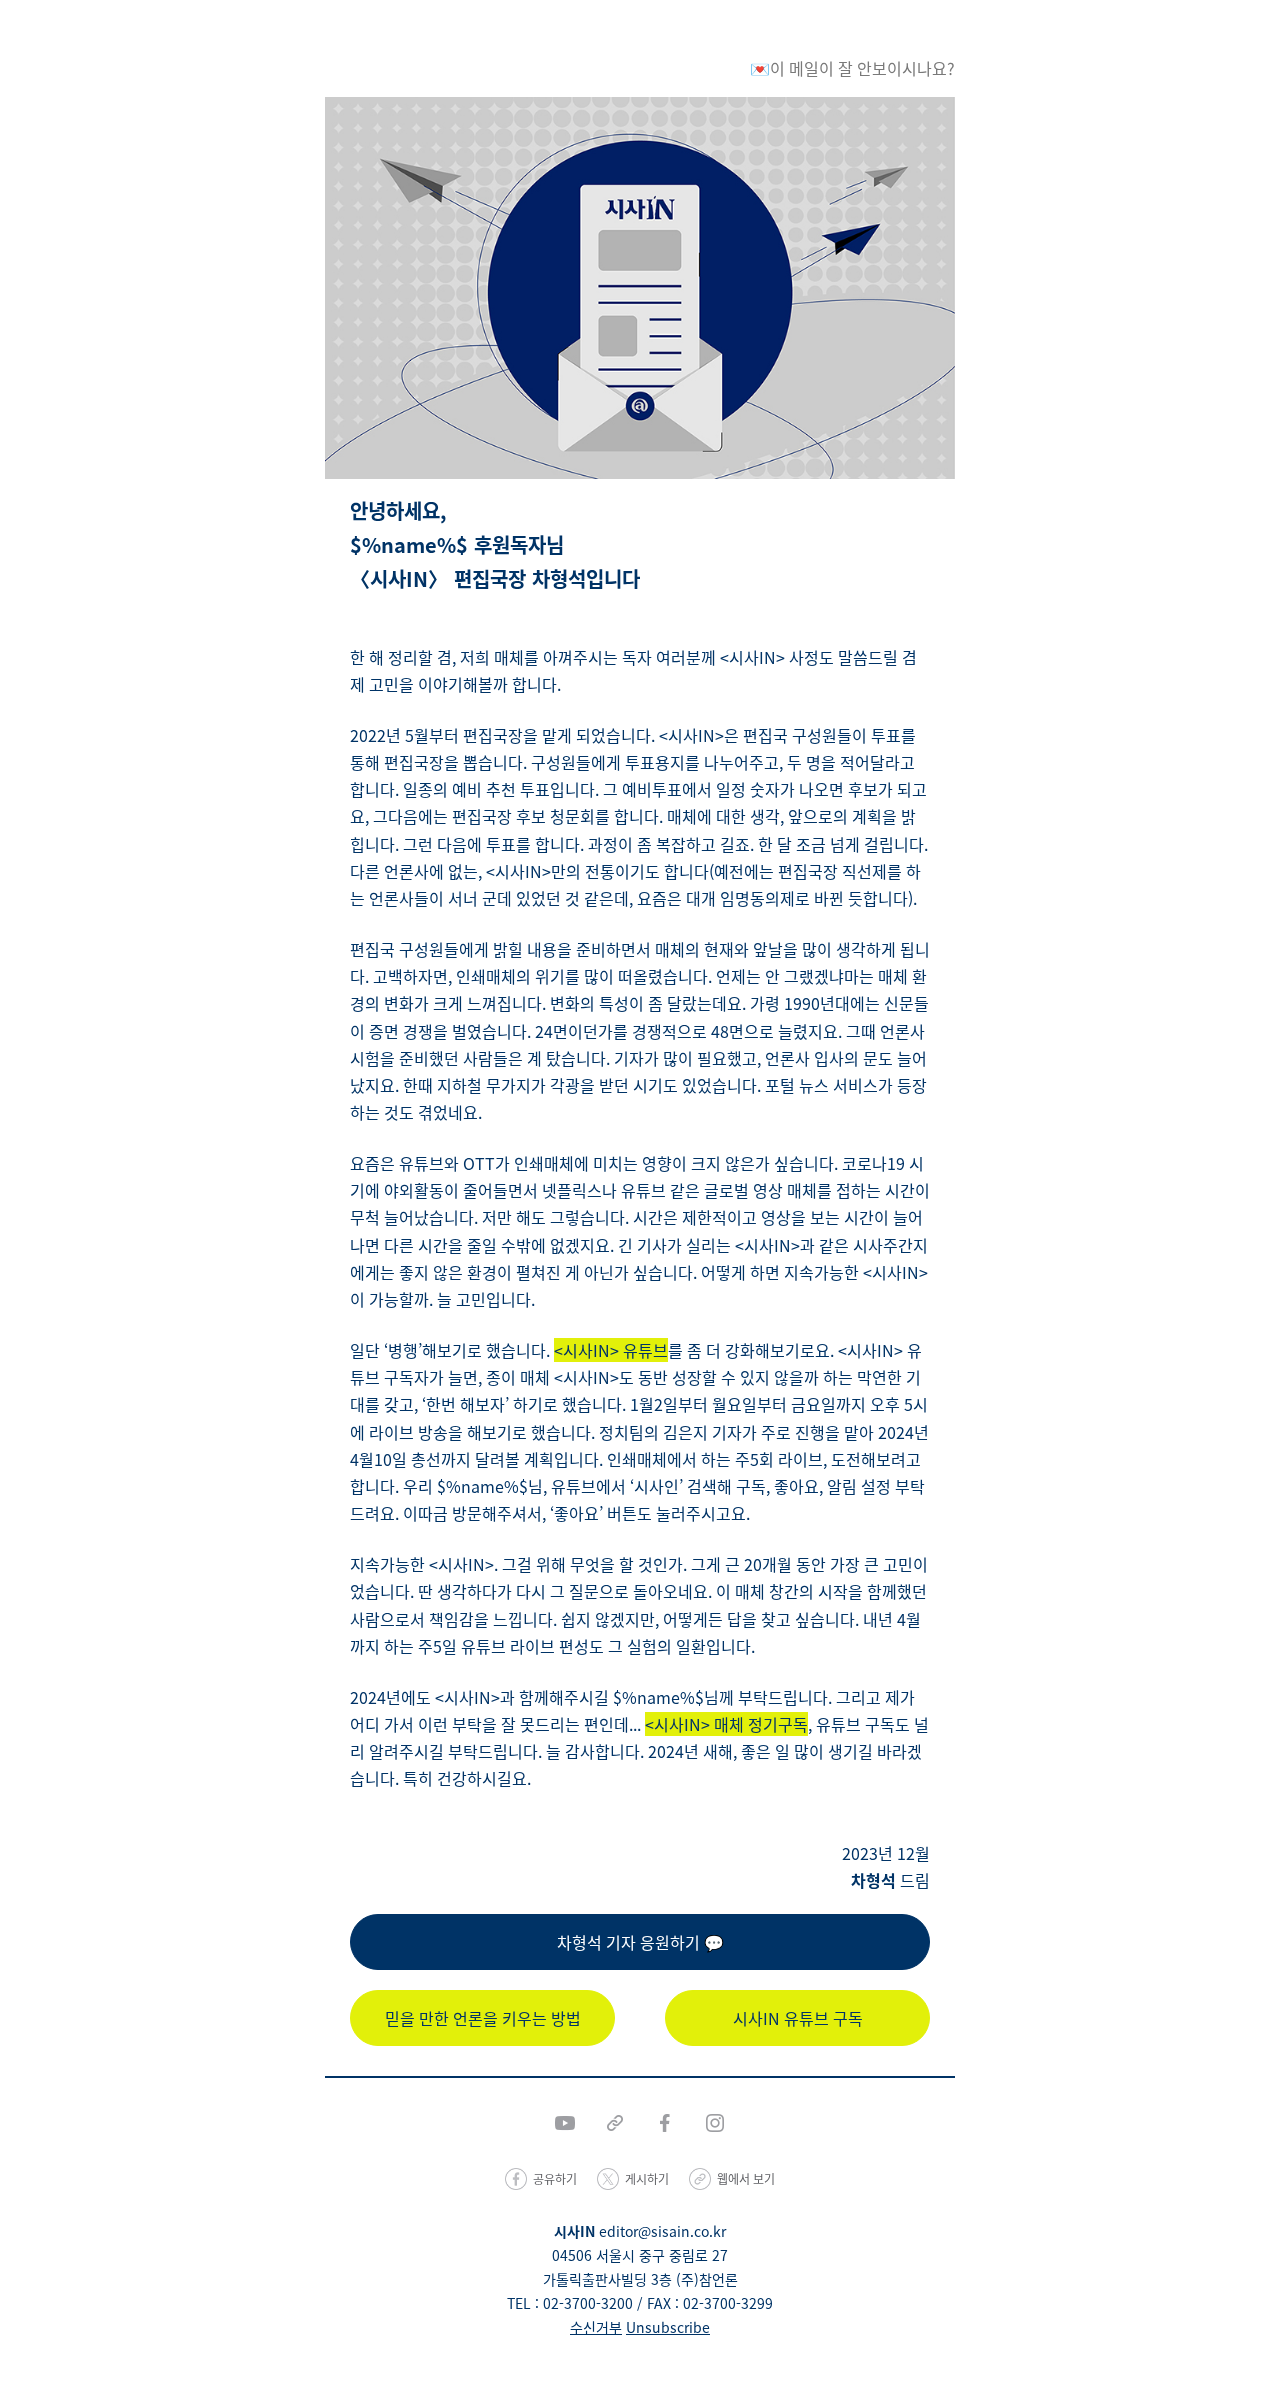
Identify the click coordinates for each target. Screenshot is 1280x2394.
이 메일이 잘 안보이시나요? (862, 68)
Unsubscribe (668, 2327)
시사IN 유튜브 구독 (798, 2018)
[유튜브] (565, 2123)
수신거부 (596, 2327)
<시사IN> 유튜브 (611, 1350)
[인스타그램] (715, 2123)
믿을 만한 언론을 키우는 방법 (483, 2018)
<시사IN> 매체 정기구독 (726, 1724)
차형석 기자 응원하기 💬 (640, 1942)
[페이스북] (665, 2123)
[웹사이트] (615, 2123)
